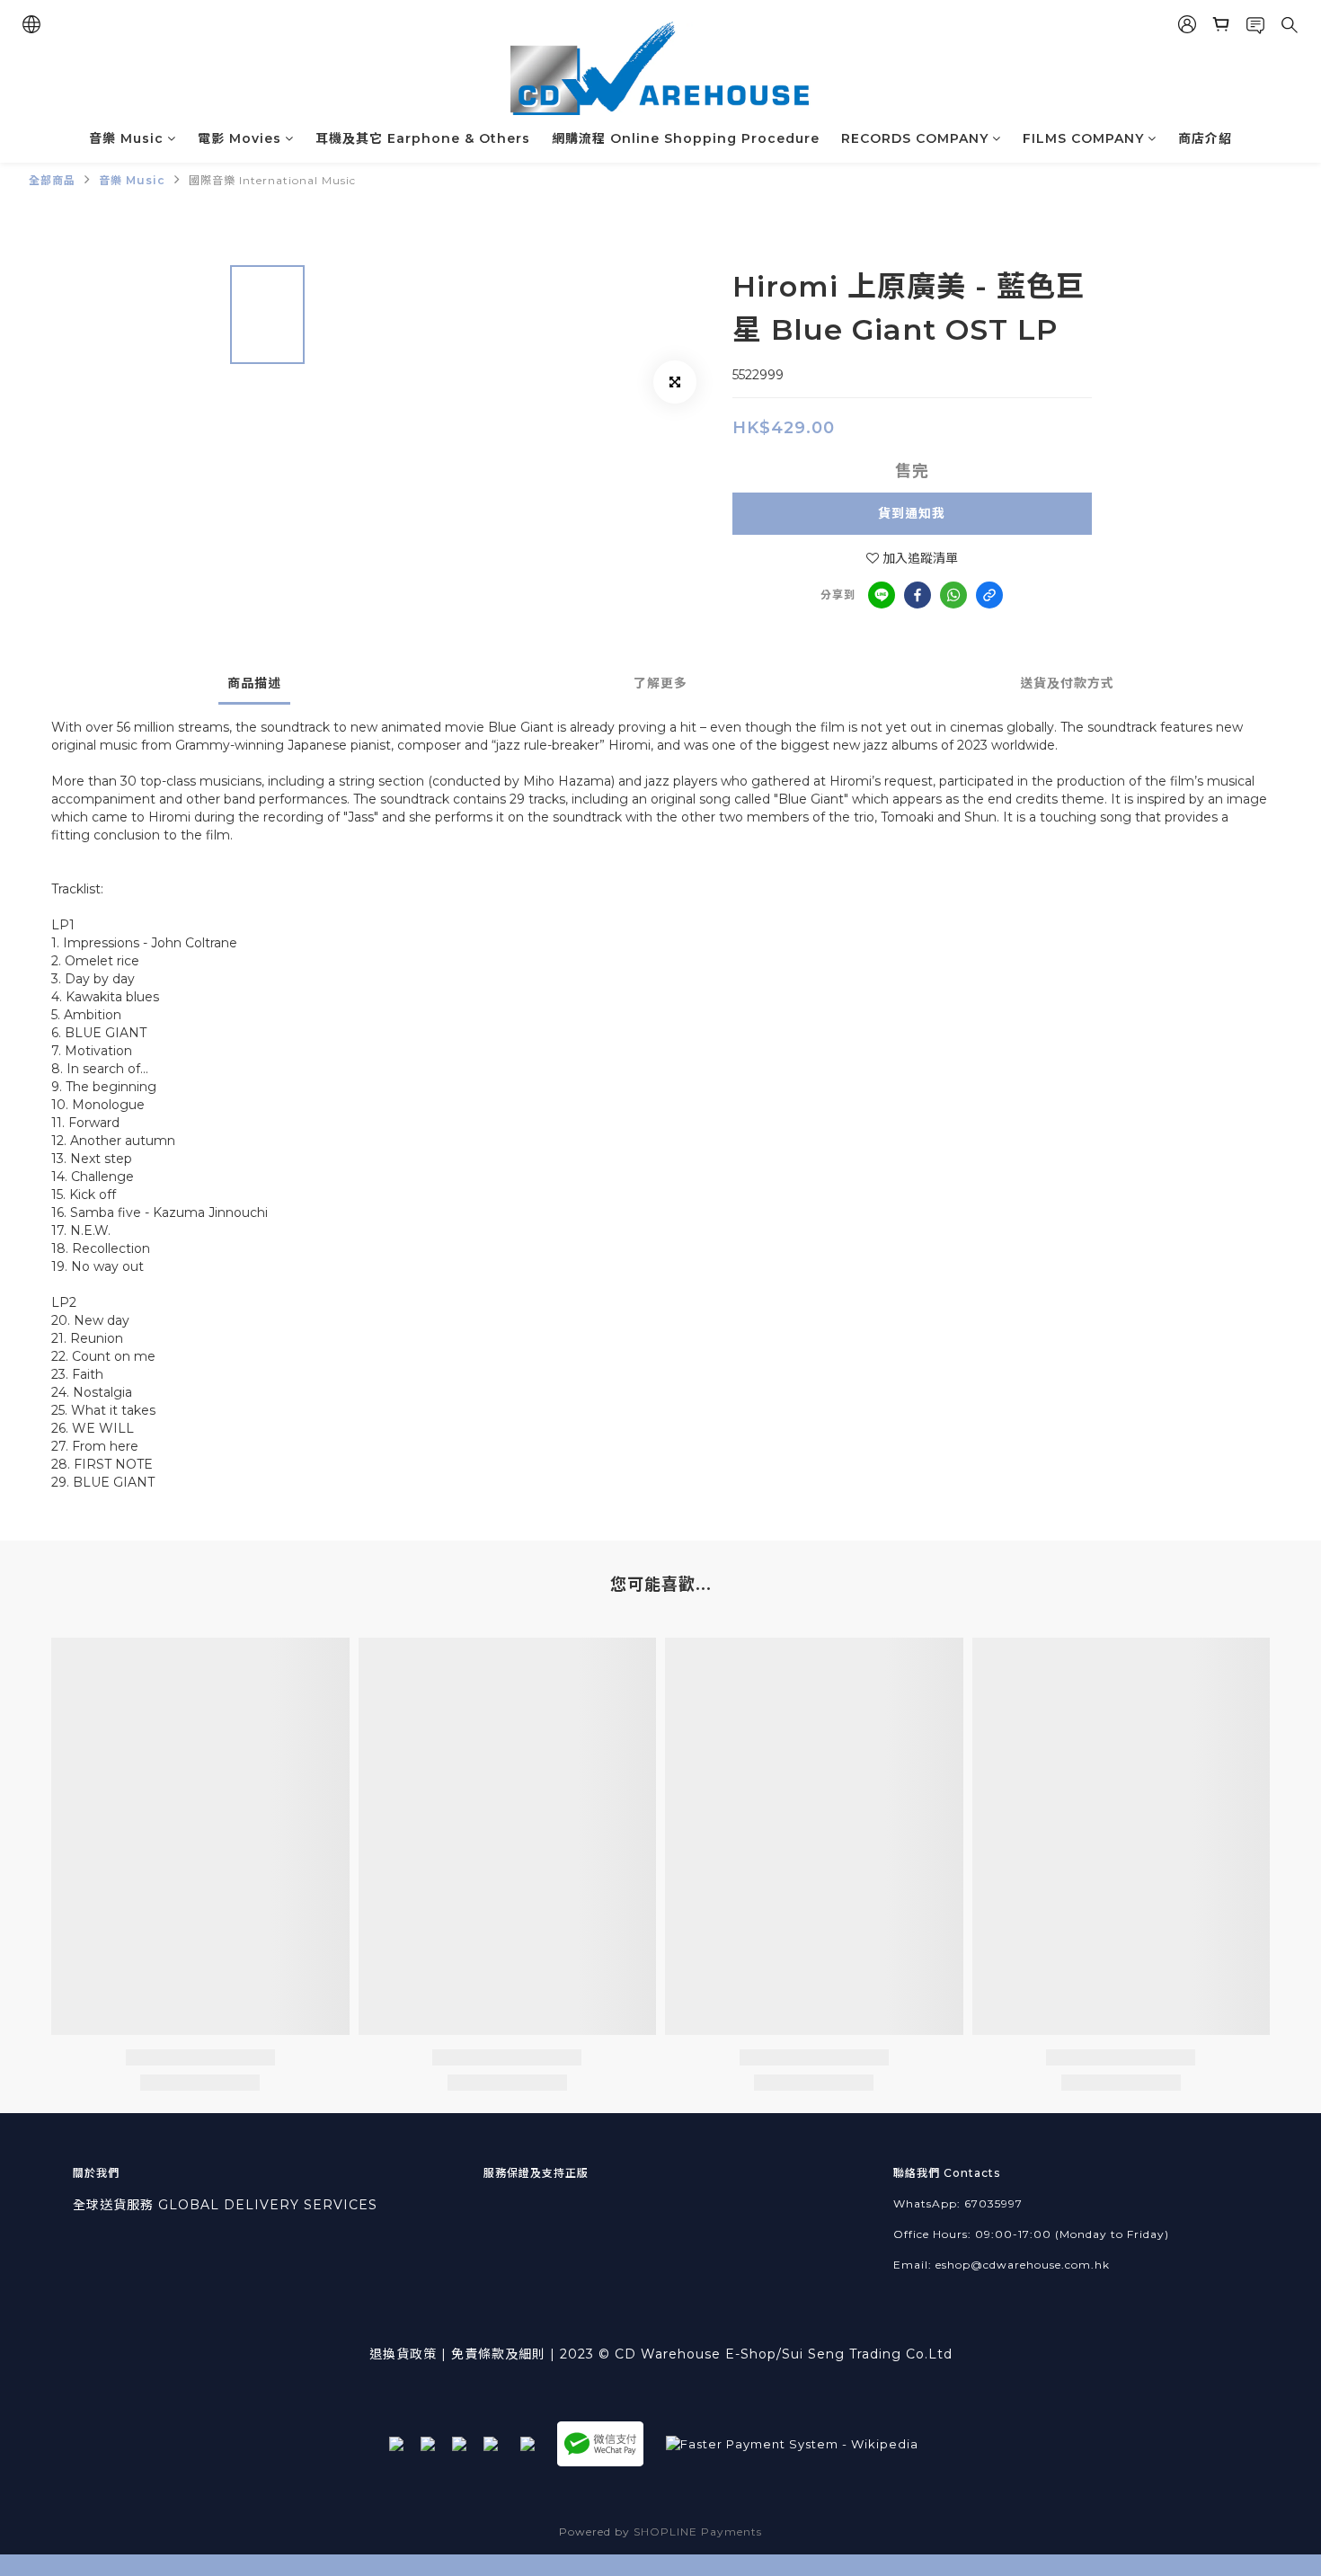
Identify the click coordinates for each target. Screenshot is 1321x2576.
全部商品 (52, 180)
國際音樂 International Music (272, 180)
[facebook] (918, 595)
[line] (882, 595)
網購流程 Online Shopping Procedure (686, 138)
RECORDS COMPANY (915, 138)
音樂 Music (126, 138)
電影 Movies (239, 138)
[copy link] (989, 595)
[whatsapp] (953, 595)
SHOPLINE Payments (698, 2532)
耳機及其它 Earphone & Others (423, 138)
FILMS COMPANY (1083, 138)
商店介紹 (1205, 138)
